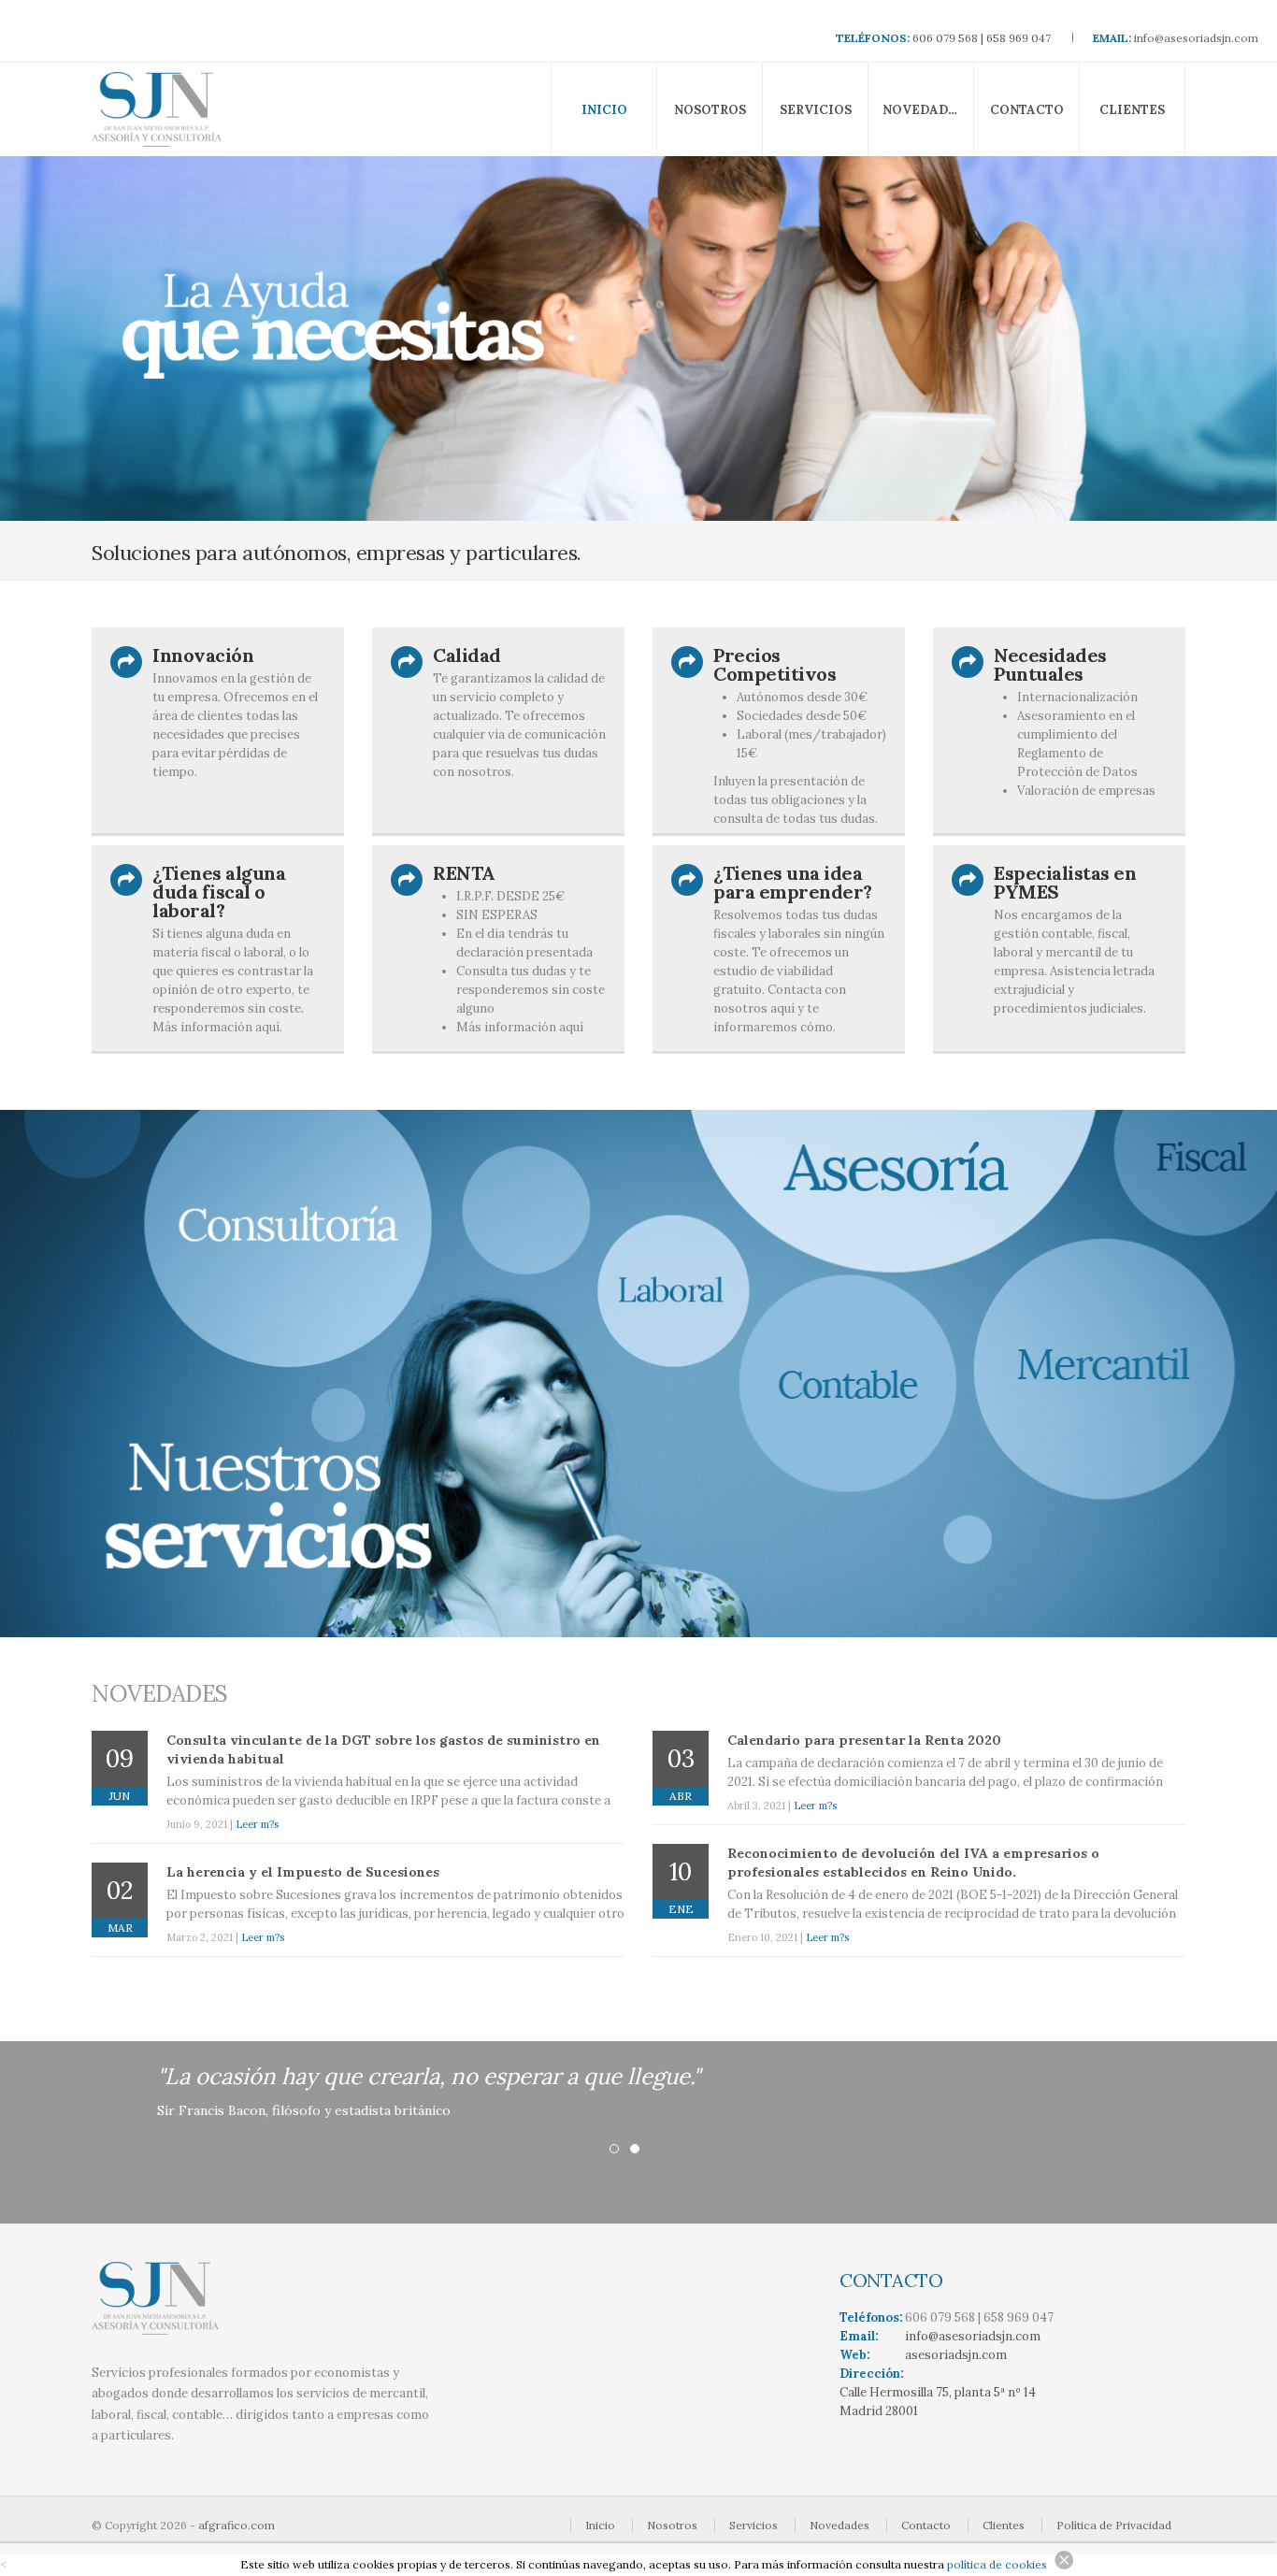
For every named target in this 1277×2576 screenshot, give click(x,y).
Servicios (816, 110)
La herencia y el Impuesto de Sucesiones (303, 1872)
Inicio (604, 110)
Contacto (1027, 110)
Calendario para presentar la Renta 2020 (864, 1740)
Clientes (1132, 110)
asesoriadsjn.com (956, 2355)
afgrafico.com (237, 2525)
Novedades (923, 110)
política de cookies (997, 2564)
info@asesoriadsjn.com (1196, 38)
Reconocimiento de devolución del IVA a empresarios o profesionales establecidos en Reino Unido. (913, 1863)
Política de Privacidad (1114, 2525)
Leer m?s (257, 1824)
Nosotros (710, 110)
